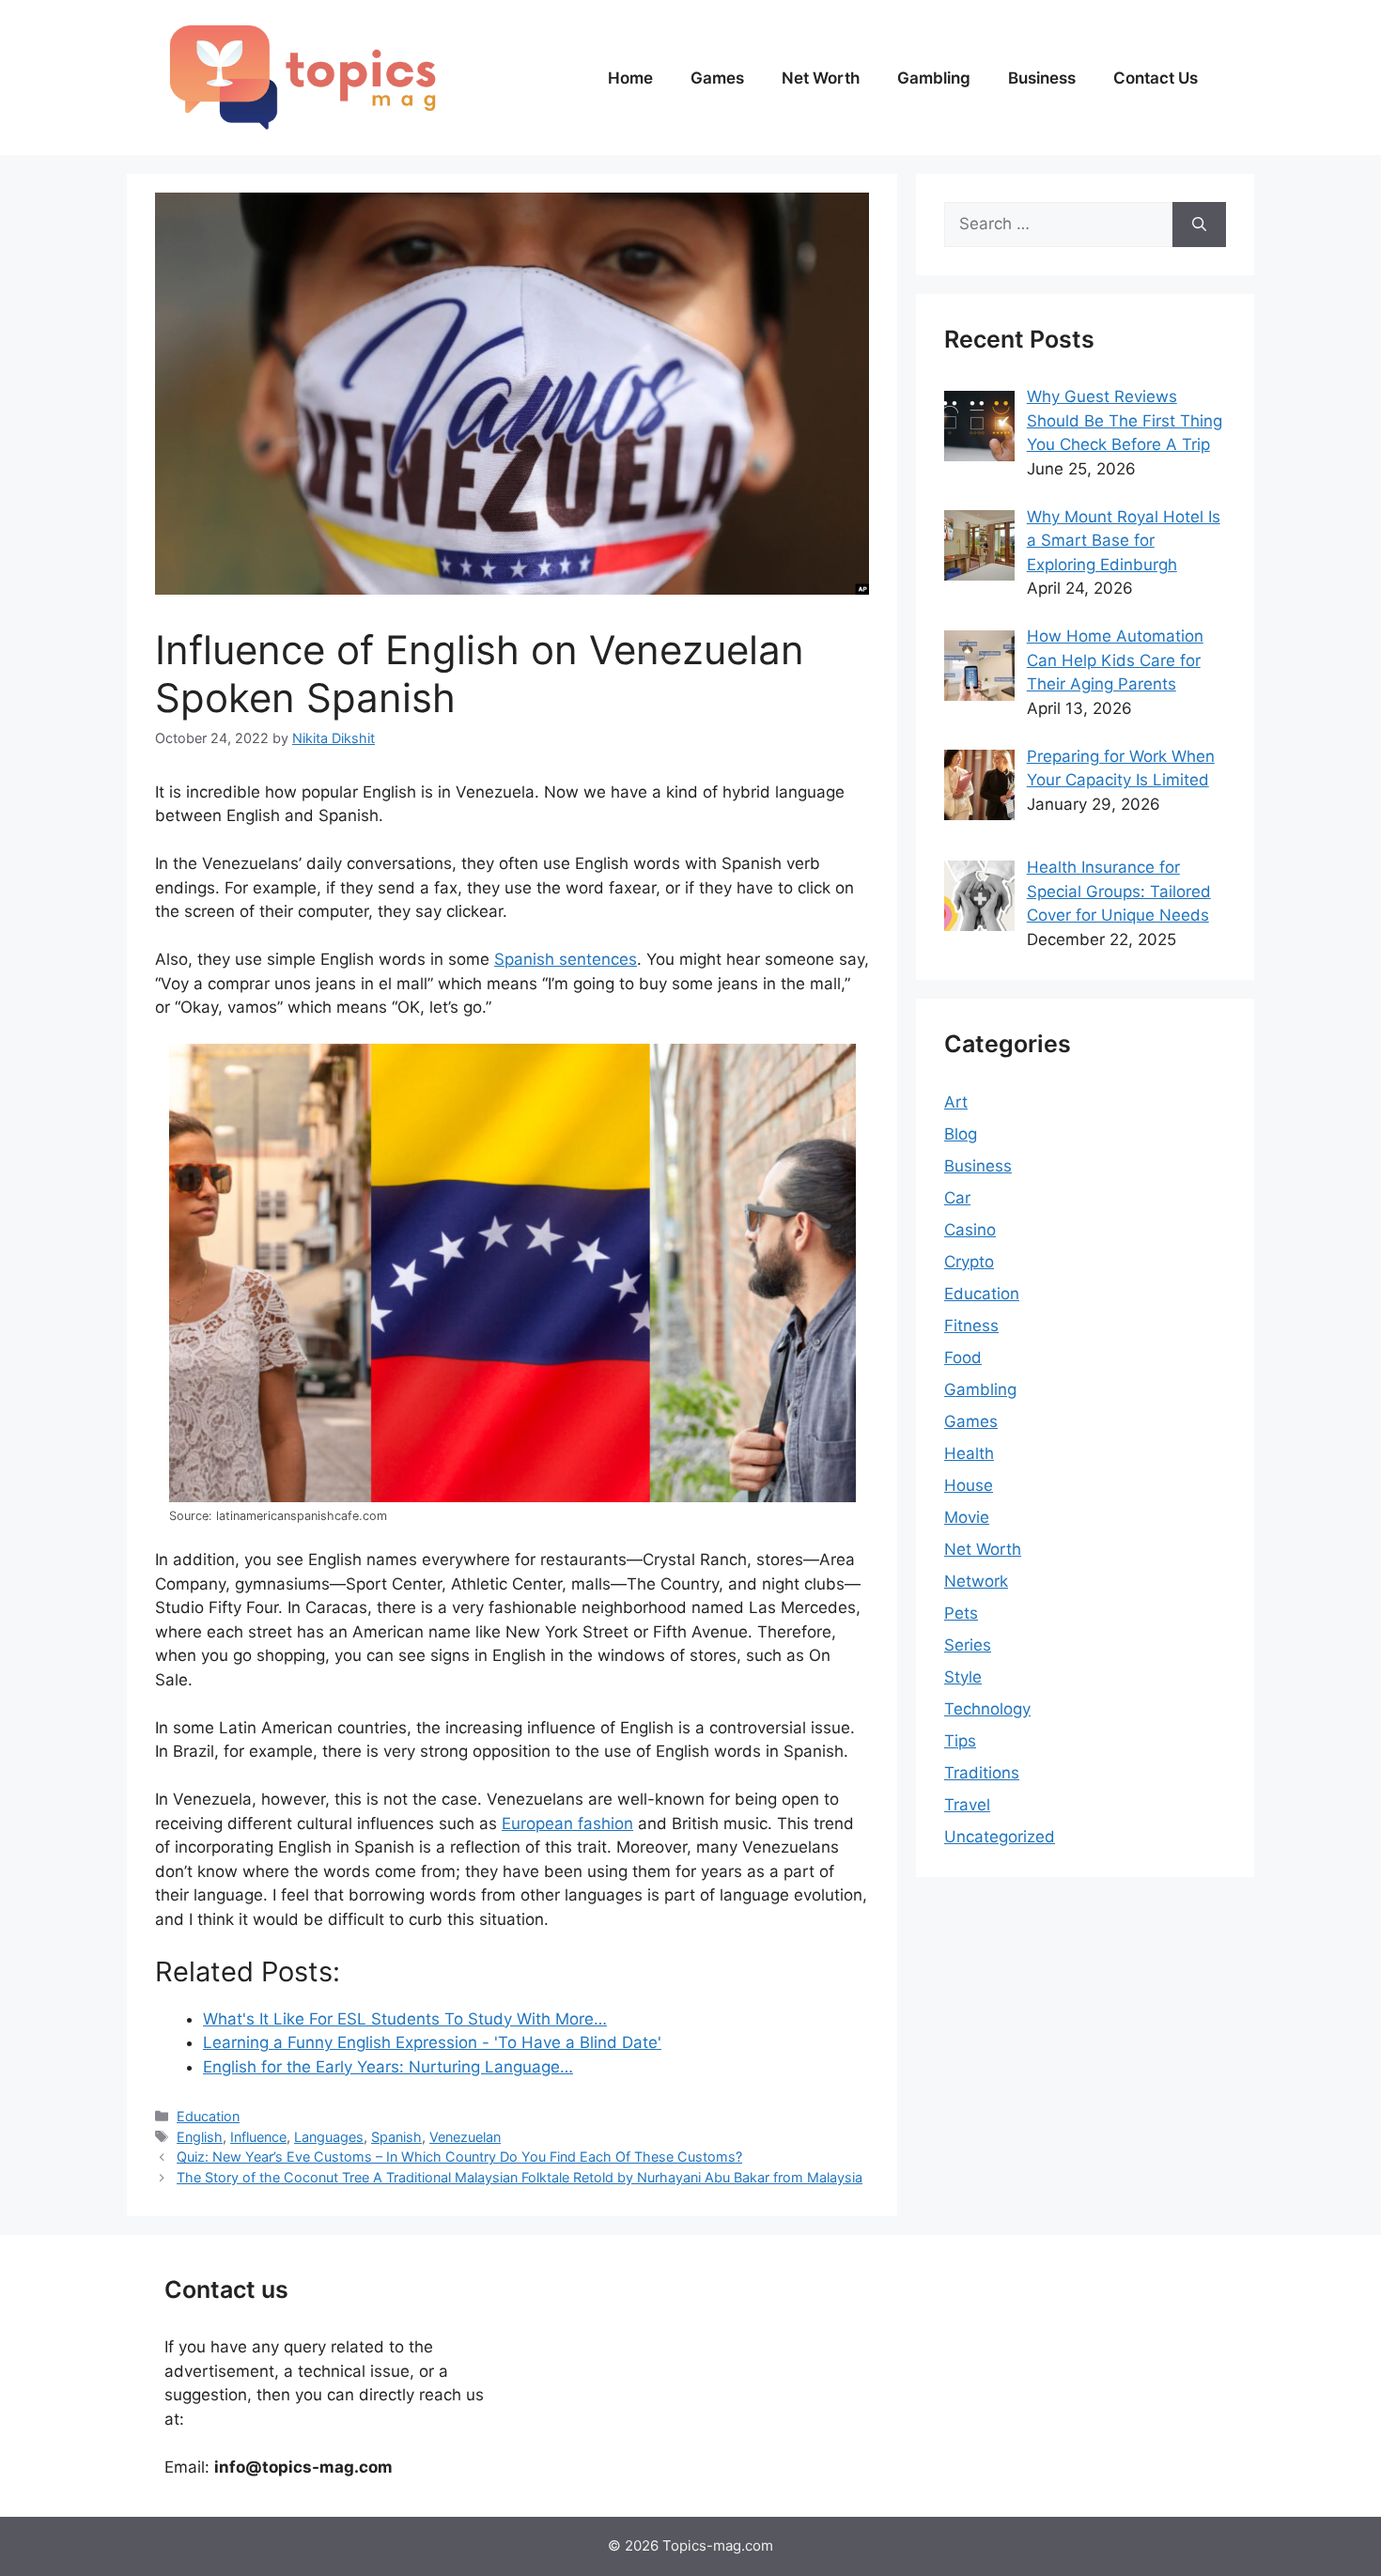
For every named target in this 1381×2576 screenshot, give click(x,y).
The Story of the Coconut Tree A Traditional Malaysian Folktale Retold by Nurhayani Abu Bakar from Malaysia (520, 2177)
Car (957, 1198)
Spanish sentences (566, 959)
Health (969, 1453)
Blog (961, 1134)
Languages (329, 2137)
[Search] (1199, 225)
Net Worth (821, 78)
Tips (960, 1741)
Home (630, 78)
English (200, 2137)
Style (963, 1677)
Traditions (982, 1773)
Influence (258, 2137)
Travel (967, 1805)
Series (968, 1645)
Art (956, 1102)
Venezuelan (465, 2137)
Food (963, 1358)
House (969, 1485)
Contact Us (1156, 78)
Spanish (396, 2137)
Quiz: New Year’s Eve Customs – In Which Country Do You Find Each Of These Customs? (459, 2157)
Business (1042, 78)
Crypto (969, 1262)
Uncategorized (1000, 1837)
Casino (970, 1230)
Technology (987, 1709)
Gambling (934, 78)
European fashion (567, 1823)
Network (976, 1581)
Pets (961, 1613)
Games (717, 78)
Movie (967, 1517)
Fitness (971, 1326)
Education (208, 2116)
